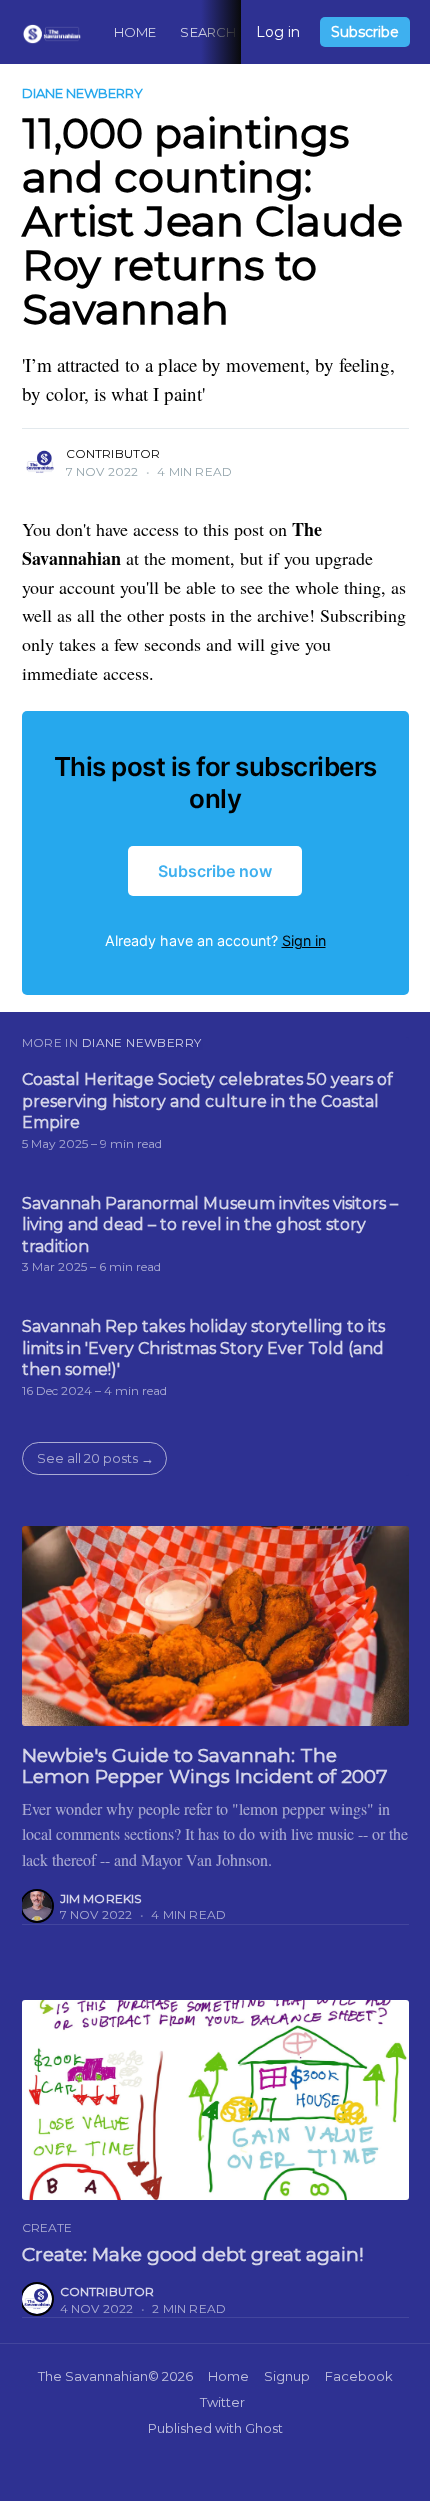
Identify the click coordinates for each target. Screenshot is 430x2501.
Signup (287, 2376)
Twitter (222, 2402)
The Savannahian (93, 2376)
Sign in (304, 940)
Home (135, 32)
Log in (278, 32)
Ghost (264, 2428)
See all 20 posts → (95, 1458)
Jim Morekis (101, 1898)
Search (208, 32)
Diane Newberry (82, 93)
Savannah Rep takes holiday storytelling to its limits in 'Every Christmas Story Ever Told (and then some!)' (203, 1348)
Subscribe (365, 32)
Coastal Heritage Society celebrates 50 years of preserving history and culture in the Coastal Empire (207, 1101)
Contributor (113, 453)
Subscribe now (215, 871)
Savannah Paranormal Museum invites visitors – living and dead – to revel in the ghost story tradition (210, 1225)
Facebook (359, 2376)
